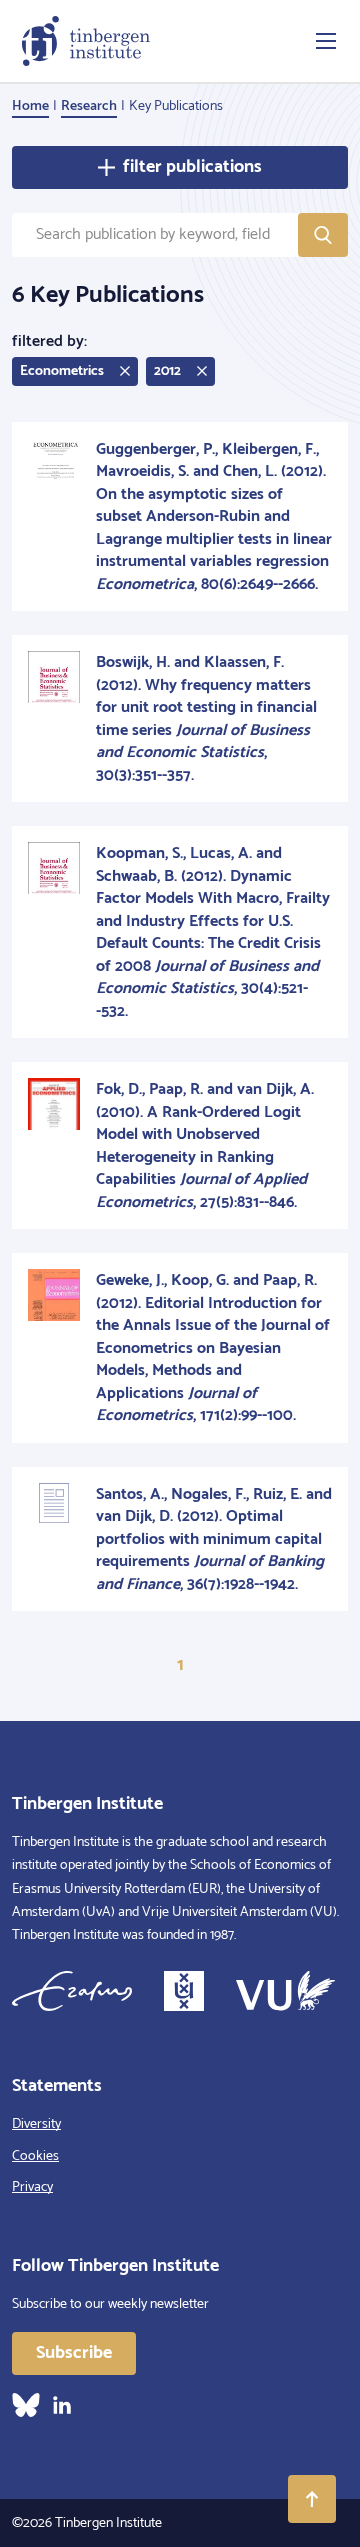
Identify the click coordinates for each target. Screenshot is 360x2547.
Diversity (36, 2124)
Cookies (35, 2156)
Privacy (32, 2187)
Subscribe (74, 2353)
